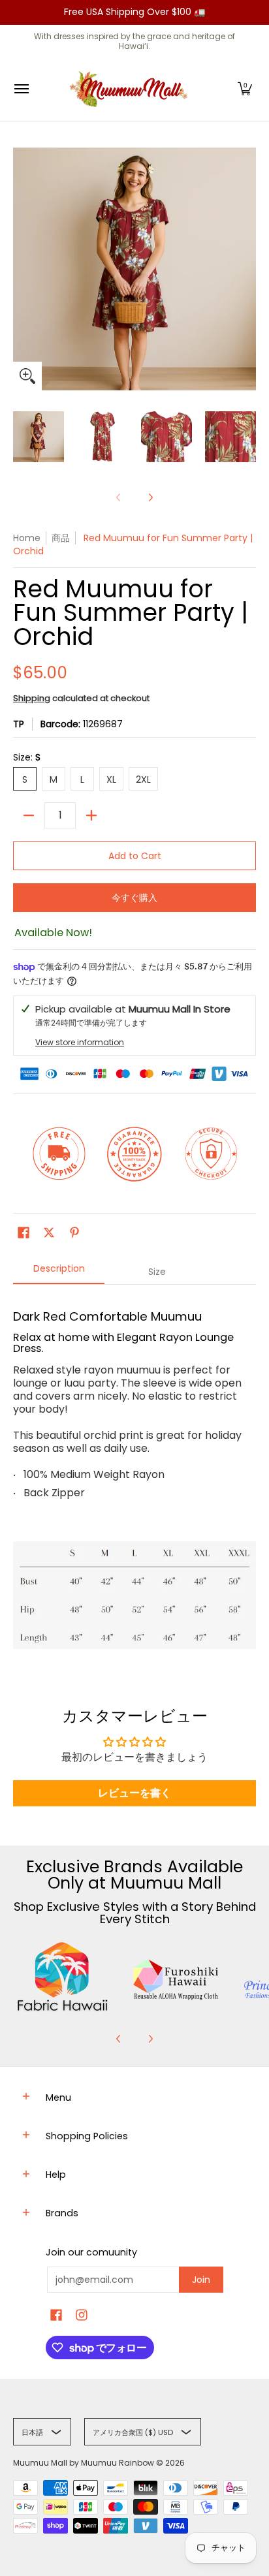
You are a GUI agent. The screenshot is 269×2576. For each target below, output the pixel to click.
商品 (61, 538)
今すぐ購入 (134, 898)
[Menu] (21, 89)
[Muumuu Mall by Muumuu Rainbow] (131, 89)
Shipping (32, 698)
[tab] (59, 1272)
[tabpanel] (134, 1476)
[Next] (150, 497)
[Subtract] (29, 815)
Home (27, 538)
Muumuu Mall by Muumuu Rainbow (84, 2463)
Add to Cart (135, 856)
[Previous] (119, 2039)
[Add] (91, 815)
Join (201, 2280)
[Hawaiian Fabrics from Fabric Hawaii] (63, 1977)
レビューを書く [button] (134, 1793)
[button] (245, 89)
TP (19, 724)
